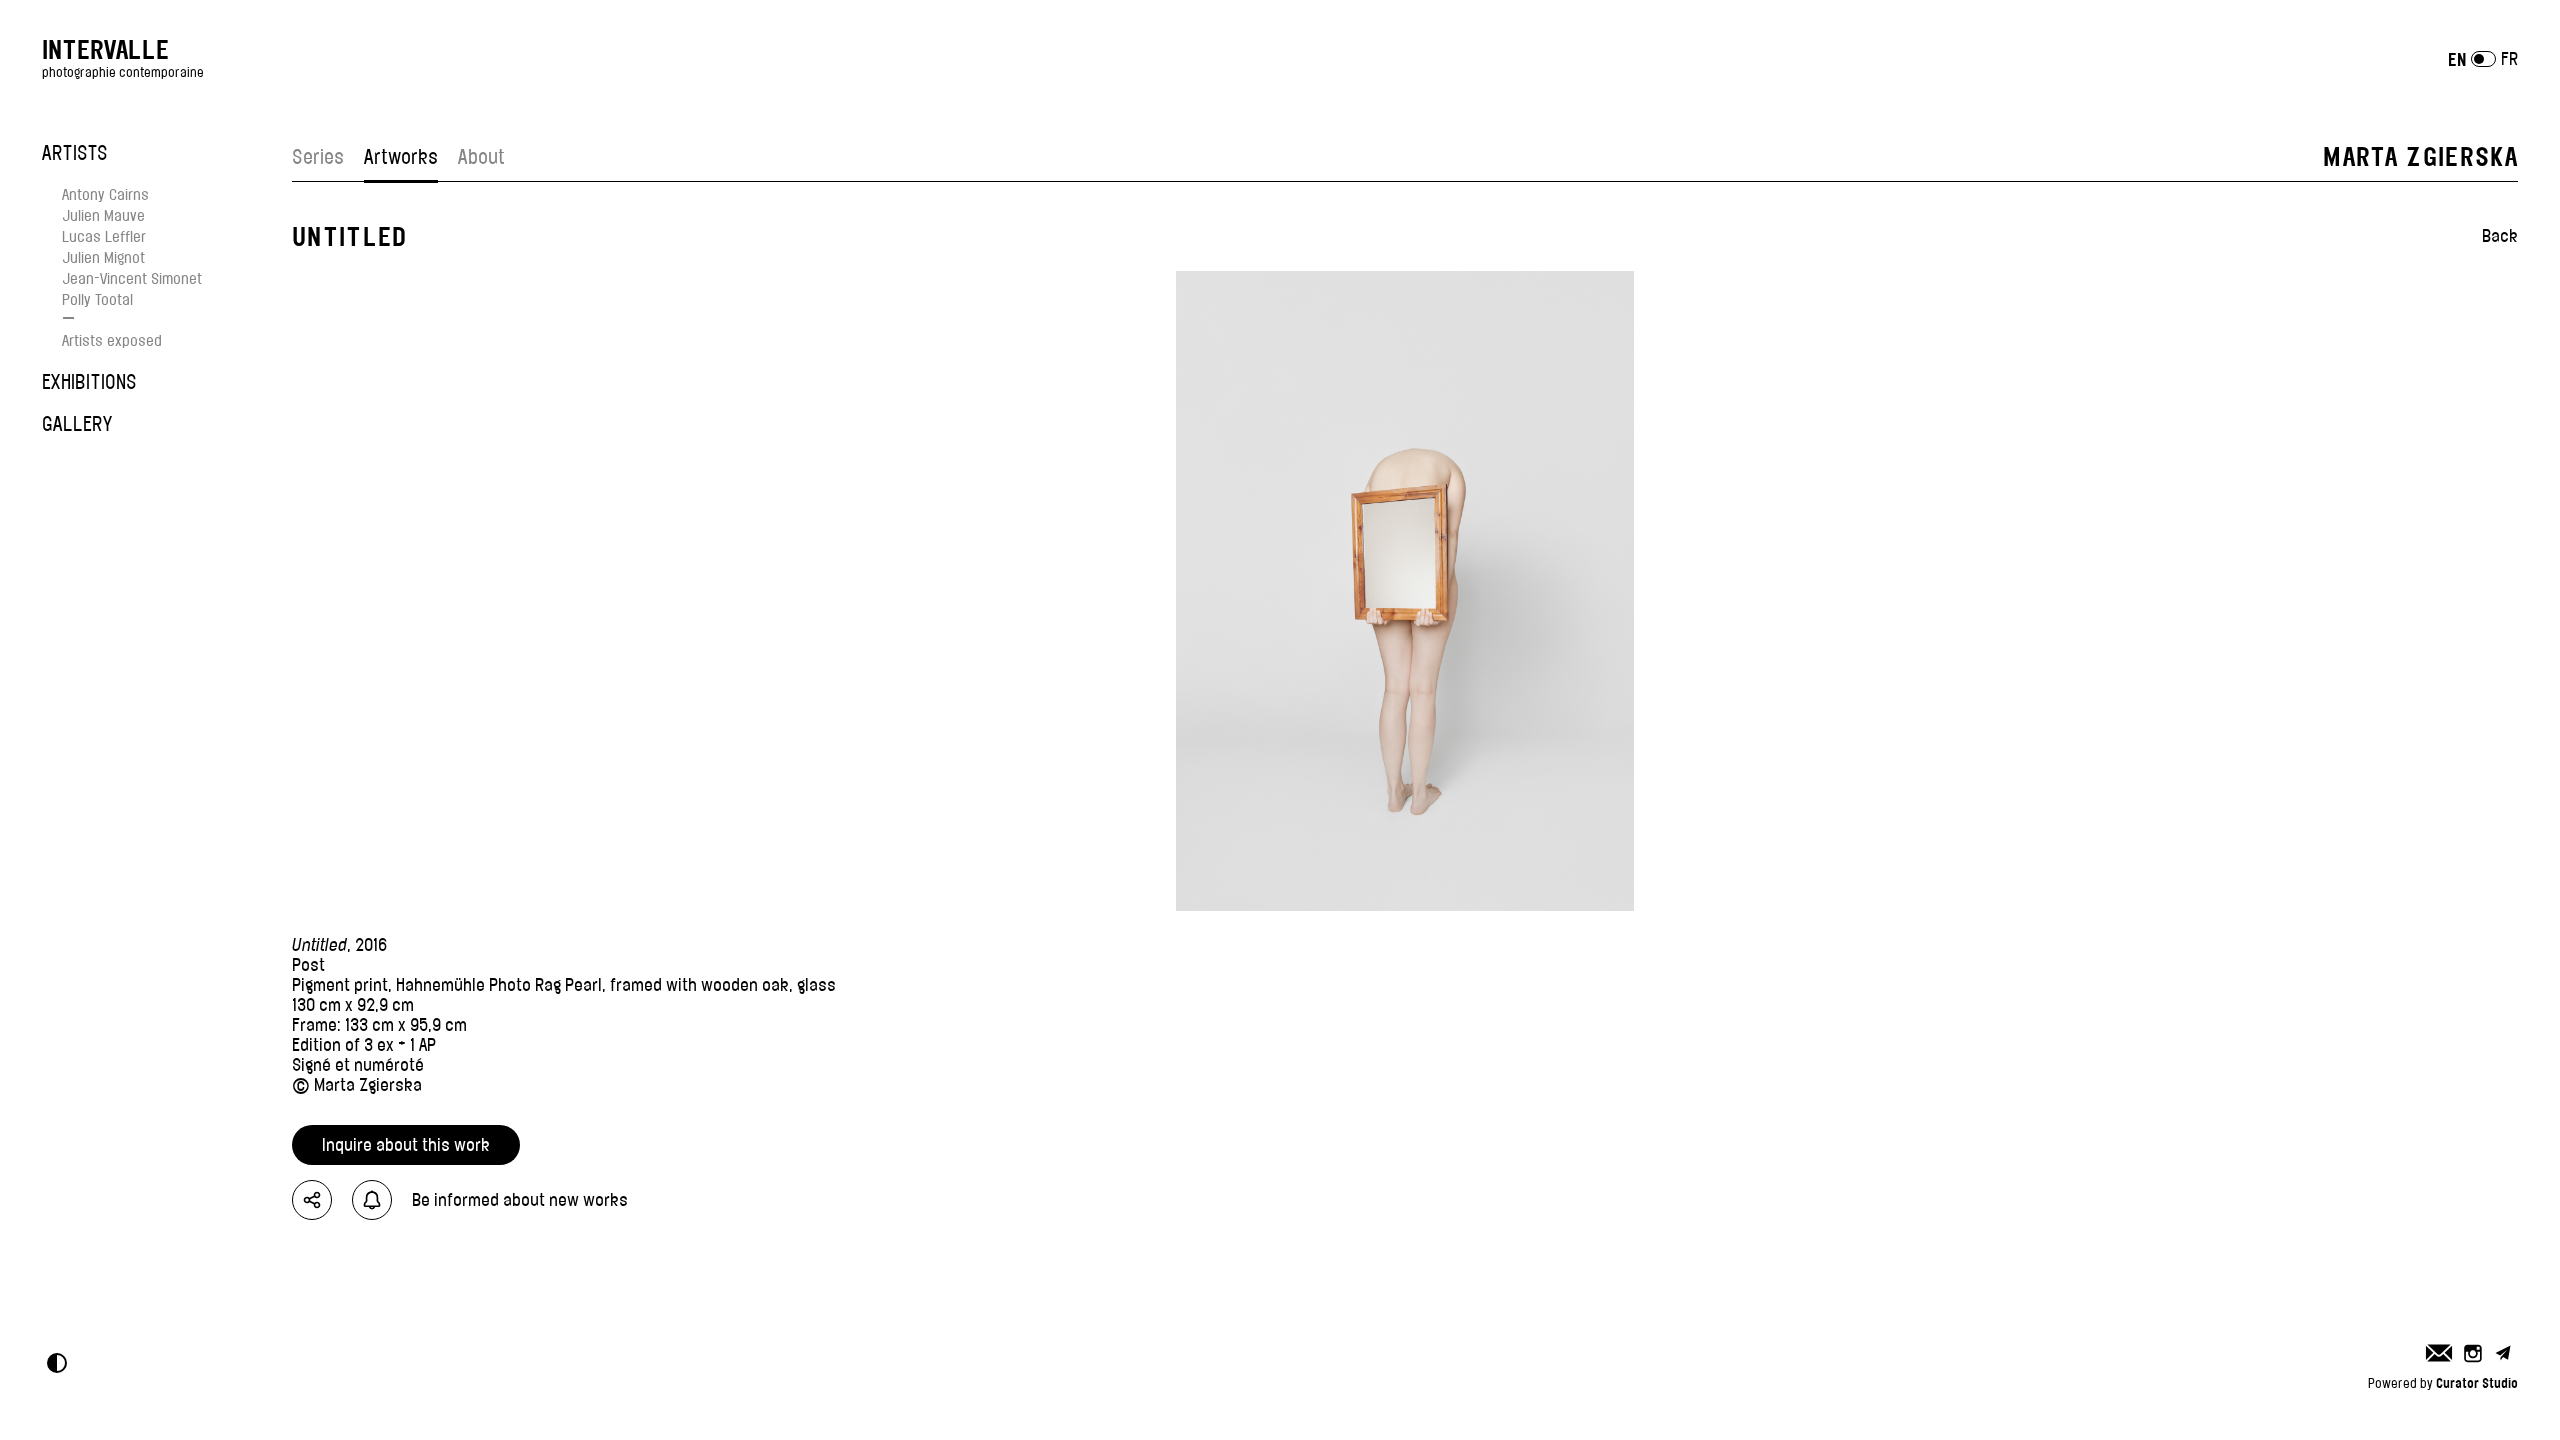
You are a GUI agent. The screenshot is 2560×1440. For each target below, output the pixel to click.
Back (2500, 236)
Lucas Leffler (104, 236)
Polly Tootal (97, 299)
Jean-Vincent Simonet (132, 278)
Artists (75, 153)
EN (2457, 59)
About (481, 157)
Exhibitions (89, 382)
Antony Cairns (105, 194)
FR (2509, 59)
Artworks (401, 157)
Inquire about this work (406, 1145)
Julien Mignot (103, 257)
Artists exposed (112, 340)
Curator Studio (2477, 1383)
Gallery (77, 424)
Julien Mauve (103, 215)
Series (318, 157)
